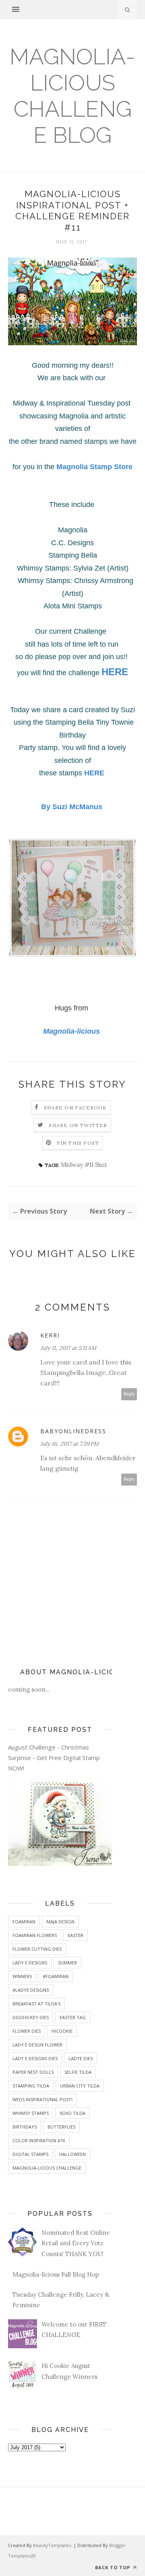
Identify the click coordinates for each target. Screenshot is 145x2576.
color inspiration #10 (39, 2140)
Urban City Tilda (80, 2086)
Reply (129, 1394)
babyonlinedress (73, 1431)
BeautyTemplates (52, 2545)
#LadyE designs (31, 1990)
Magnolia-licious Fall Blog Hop (56, 2274)
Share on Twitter (78, 1125)
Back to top (113, 2567)
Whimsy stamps (31, 2113)
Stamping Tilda (31, 2086)
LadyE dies (81, 2058)
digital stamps (30, 2154)
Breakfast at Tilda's (36, 2004)
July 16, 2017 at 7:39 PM (69, 1444)
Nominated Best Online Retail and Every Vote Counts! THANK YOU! (76, 2243)
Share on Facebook (75, 1108)
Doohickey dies (31, 2017)
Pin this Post (78, 1143)
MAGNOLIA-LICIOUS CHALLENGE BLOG (72, 96)
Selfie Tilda (78, 2072)
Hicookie (62, 2031)
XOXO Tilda (72, 2113)
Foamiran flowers (35, 1935)
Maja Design (60, 1922)
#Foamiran (56, 1976)
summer (67, 1963)
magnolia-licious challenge (47, 2168)
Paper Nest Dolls (33, 2072)
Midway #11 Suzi (84, 1165)
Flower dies (27, 2031)
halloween (72, 2154)
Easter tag (73, 2017)
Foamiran (24, 1922)
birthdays (25, 2127)
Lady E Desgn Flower (37, 2045)
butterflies (61, 2127)
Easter (76, 1935)
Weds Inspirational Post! (42, 2099)
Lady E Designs (30, 1963)
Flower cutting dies (37, 1949)
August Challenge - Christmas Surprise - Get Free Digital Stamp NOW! (54, 1758)
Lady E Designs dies (35, 2058)
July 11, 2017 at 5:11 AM (68, 1348)
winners (22, 1976)
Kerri (50, 1335)
